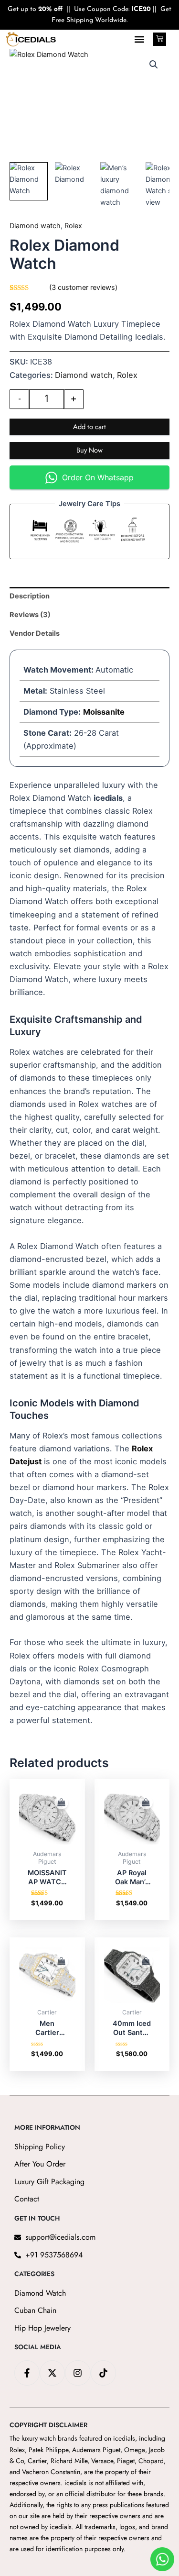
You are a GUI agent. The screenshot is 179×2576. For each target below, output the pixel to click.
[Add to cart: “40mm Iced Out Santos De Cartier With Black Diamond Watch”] (146, 1961)
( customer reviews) (83, 287)
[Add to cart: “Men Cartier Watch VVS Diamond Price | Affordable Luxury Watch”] (61, 1961)
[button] (139, 39)
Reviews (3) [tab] (30, 615)
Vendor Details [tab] (35, 633)
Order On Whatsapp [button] (98, 477)
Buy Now (89, 450)
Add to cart (89, 426)
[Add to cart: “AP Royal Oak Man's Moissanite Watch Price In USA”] (146, 1802)
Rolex (73, 226)
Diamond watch (35, 226)
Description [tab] (30, 596)
